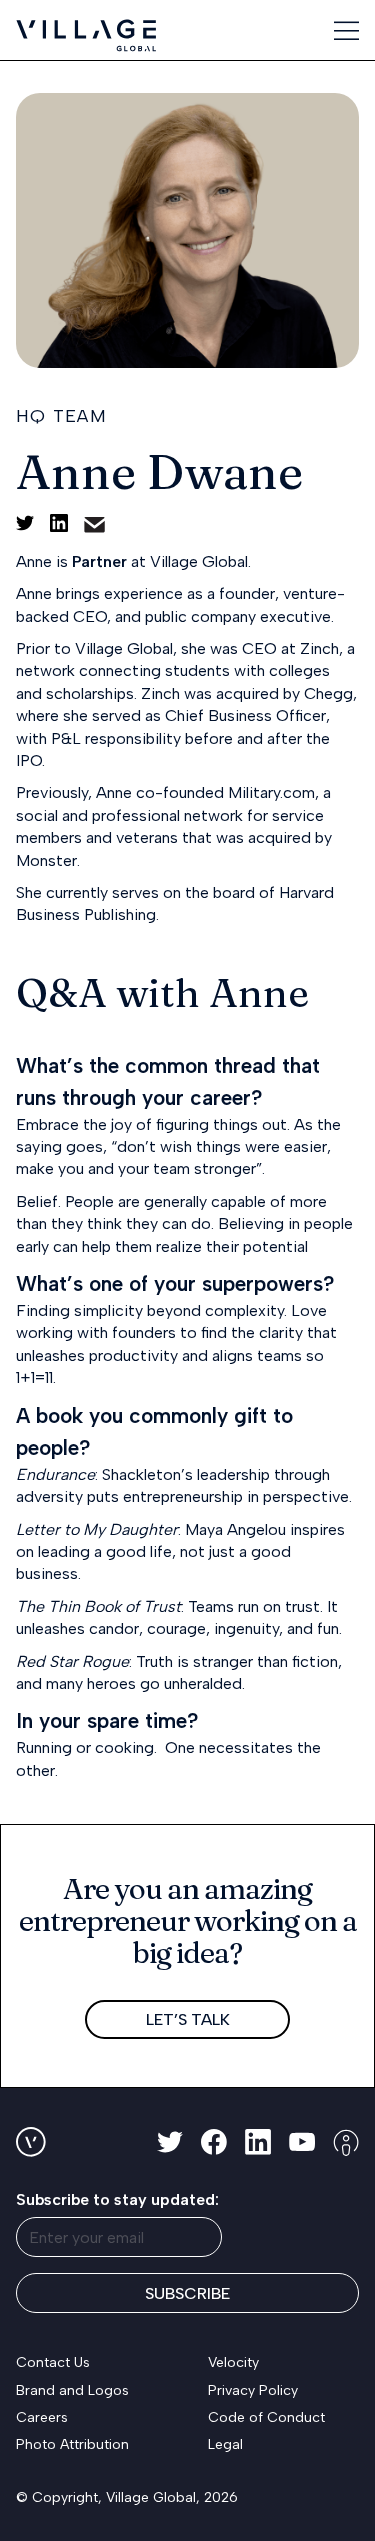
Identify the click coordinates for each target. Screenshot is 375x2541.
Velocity (233, 2362)
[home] (86, 35)
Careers (42, 2417)
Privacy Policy (253, 2390)
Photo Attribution (72, 2444)
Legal (225, 2444)
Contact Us (53, 2362)
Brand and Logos (72, 2390)
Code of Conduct (266, 2417)
